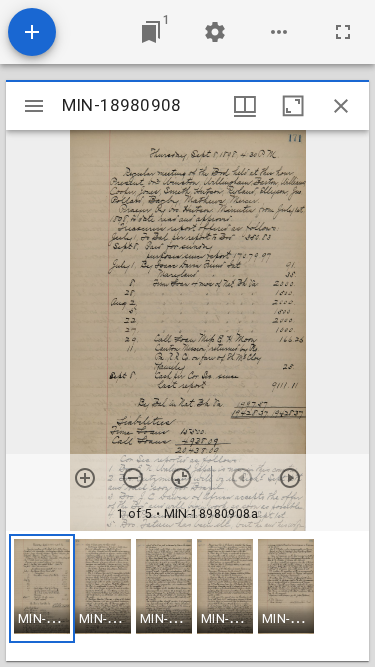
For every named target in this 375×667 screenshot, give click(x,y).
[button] (42, 588)
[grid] (187, 596)
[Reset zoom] (181, 478)
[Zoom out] (133, 478)
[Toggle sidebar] (34, 106)
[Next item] (290, 478)
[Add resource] (32, 32)
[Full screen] (343, 32)
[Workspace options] (279, 32)
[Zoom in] (85, 478)
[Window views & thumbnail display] (245, 106)
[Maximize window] (293, 106)
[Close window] (341, 106)
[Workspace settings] (215, 32)
